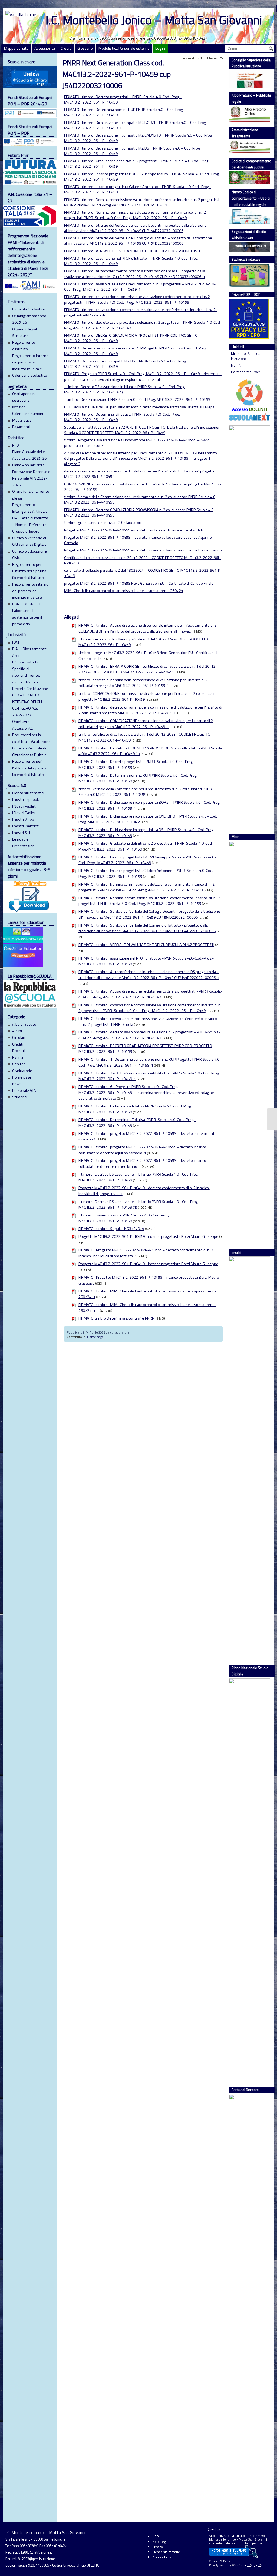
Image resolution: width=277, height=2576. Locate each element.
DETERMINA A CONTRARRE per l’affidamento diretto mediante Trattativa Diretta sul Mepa (139, 407)
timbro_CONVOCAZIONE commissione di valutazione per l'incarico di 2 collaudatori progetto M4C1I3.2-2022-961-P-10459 (147, 696)
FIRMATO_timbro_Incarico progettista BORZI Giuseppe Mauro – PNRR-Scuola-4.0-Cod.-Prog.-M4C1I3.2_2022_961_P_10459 (143, 177)
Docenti (19, 1051)
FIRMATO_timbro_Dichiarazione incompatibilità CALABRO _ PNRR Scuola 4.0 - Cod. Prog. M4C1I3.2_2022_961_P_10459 (148, 819)
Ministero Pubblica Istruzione (245, 356)
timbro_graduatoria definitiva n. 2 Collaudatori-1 (105, 523)
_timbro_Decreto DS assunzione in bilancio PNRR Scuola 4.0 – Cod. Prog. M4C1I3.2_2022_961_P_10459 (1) (125, 389)
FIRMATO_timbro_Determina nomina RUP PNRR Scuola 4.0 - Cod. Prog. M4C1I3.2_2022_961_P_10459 (138, 778)
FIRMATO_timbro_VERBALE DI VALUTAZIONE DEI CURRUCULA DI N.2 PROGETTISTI (132, 251)
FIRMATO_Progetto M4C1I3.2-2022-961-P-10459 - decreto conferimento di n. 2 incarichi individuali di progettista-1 (146, 1253)
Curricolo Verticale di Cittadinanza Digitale (29, 541)
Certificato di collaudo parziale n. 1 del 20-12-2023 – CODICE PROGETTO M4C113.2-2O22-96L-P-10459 (143, 560)
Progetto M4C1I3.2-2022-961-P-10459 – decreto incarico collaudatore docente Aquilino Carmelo (138, 540)
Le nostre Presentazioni (24, 842)
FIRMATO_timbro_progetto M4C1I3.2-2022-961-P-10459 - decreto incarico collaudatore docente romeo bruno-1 (142, 1163)
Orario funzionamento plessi (31, 495)
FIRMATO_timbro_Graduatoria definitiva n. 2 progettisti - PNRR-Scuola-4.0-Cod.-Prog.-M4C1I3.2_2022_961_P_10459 (146, 846)
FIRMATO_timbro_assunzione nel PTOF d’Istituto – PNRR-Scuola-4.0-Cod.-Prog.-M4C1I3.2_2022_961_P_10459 (132, 261)
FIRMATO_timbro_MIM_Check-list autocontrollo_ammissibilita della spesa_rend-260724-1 (147, 1294)
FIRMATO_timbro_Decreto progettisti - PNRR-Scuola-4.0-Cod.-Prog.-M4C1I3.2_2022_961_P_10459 (137, 765)
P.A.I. (16, 642)
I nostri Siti (21, 833)
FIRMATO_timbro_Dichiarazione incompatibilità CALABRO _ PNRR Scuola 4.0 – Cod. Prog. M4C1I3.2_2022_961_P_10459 (138, 138)
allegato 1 (202, 458)
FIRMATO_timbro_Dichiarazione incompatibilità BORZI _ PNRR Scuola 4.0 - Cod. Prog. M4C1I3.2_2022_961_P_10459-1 (149, 805)
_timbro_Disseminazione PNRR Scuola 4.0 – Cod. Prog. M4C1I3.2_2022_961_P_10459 (137, 399)
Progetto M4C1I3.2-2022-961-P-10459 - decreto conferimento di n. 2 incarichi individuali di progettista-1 (144, 1191)
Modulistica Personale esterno (124, 48)
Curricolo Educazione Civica (29, 554)
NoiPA (236, 366)
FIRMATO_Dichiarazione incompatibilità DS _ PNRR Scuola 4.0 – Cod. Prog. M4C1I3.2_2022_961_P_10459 (125, 364)
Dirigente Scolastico (29, 309)
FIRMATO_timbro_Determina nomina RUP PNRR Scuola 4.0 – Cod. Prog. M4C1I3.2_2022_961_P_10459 (124, 112)
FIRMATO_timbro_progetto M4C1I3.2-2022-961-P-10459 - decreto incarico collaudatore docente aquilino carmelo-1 (142, 1150)
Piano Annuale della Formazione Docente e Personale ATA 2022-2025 (31, 475)
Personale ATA (24, 1090)
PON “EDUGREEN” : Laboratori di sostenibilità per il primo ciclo (28, 614)
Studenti (20, 1097)
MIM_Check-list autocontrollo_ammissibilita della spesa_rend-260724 (124, 591)
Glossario (85, 48)
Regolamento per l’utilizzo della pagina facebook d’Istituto (29, 571)
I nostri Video (23, 819)
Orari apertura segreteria (24, 397)
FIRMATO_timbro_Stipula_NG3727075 (111, 1229)
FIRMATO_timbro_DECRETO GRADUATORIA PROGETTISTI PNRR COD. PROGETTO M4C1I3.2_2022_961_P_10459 (131, 338)
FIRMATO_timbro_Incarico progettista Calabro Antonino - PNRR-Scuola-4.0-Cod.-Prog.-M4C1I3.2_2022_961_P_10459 (147, 874)
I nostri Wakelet (25, 826)
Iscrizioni (19, 407)
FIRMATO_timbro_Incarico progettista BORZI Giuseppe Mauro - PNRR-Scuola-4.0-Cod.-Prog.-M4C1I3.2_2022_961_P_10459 (147, 860)
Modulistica (22, 420)
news (17, 1084)
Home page (22, 1077)
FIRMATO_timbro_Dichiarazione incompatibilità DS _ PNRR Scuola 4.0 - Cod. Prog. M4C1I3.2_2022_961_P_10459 (146, 833)
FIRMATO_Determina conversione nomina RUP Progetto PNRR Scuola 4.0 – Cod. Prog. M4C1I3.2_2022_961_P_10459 (136, 351)
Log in (160, 48)
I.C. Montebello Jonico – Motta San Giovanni (154, 20)
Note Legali (161, 2542)
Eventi (18, 1057)
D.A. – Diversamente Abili (29, 652)
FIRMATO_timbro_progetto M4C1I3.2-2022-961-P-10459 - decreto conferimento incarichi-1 (148, 1136)
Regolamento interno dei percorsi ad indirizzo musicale (30, 362)
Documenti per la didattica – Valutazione (31, 738)
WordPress (238, 2565)
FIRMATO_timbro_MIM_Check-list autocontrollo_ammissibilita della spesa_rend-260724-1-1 (147, 1308)
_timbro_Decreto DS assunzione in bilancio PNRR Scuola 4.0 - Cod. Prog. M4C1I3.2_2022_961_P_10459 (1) (138, 1205)
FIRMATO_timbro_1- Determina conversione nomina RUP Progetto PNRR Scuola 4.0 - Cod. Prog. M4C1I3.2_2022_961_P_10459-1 (150, 1062)
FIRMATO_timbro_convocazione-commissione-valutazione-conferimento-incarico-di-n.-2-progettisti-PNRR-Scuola (141, 312)
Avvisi (17, 1031)
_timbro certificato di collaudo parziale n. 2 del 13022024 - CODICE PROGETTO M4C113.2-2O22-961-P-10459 (143, 642)
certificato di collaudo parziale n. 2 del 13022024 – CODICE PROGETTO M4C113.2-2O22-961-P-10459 (143, 573)
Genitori (19, 1064)
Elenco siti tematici (28, 793)
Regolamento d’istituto (24, 346)
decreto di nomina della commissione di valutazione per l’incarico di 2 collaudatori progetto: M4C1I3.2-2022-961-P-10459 (140, 474)
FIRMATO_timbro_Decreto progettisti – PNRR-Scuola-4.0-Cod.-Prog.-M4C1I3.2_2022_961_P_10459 (123, 100)
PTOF (17, 445)
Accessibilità (45, 48)
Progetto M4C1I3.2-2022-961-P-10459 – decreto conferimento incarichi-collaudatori (135, 530)
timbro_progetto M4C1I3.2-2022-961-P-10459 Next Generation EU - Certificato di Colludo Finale (148, 656)
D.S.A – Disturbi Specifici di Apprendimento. (26, 669)
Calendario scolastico (30, 375)
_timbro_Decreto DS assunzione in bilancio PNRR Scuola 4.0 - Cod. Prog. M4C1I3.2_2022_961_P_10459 (138, 1177)
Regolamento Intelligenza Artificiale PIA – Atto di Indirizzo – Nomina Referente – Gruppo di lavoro (31, 518)
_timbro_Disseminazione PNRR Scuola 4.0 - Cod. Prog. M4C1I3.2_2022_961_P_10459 (124, 1218)
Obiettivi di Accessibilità (22, 725)
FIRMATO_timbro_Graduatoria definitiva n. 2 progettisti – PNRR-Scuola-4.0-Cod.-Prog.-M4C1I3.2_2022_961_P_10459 (137, 164)
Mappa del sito (16, 48)
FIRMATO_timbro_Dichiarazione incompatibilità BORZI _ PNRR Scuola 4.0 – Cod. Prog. (135, 123)
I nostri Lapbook (26, 799)
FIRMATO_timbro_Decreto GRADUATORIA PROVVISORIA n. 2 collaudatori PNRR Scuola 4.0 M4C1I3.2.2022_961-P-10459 (139, 512)
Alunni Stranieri (25, 682)
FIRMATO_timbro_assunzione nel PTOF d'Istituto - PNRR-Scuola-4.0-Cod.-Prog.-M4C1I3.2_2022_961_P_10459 (146, 961)
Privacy (158, 2547)
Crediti (66, 48)
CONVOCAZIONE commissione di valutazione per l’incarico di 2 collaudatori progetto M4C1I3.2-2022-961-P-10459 (143, 487)
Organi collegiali (25, 329)
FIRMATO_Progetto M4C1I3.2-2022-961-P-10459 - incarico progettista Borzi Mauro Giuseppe (149, 1280)
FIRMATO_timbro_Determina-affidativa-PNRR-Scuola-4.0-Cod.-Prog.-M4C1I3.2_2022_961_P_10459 (123, 417)
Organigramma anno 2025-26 (29, 319)
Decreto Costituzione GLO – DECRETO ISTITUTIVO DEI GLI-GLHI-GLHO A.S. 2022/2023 (30, 702)
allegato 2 (72, 464)
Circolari (19, 1037)
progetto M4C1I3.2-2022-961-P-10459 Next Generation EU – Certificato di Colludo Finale (139, 583)
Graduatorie (22, 1071)
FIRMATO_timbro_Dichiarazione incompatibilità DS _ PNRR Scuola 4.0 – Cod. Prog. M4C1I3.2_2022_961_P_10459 (132, 151)
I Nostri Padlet (24, 806)
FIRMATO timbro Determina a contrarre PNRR (116, 1318)
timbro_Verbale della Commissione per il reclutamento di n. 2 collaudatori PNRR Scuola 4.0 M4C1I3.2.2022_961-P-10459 (140, 500)
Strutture (20, 336)
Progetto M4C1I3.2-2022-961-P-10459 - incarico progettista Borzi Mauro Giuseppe (148, 1236)
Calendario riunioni (28, 414)
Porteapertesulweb (246, 372)
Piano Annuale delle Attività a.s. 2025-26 (29, 455)
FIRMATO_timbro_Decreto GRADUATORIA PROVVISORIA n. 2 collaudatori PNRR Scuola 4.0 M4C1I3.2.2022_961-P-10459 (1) (150, 751)
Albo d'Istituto (24, 1024)
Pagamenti (21, 427)
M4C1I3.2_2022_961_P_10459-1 (93, 128)
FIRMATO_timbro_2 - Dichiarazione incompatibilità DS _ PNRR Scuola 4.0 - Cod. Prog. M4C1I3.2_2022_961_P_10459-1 (149, 1076)
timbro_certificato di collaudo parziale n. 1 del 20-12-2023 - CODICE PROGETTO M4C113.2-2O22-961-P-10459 (144, 737)
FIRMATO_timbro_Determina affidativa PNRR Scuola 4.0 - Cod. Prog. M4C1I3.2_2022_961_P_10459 (135, 1109)
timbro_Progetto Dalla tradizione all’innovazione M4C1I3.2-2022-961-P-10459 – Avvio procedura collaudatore (137, 443)
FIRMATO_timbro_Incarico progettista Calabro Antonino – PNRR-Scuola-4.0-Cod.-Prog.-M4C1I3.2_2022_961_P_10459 (138, 189)
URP (155, 2537)
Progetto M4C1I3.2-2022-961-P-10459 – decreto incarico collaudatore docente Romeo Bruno (143, 550)
